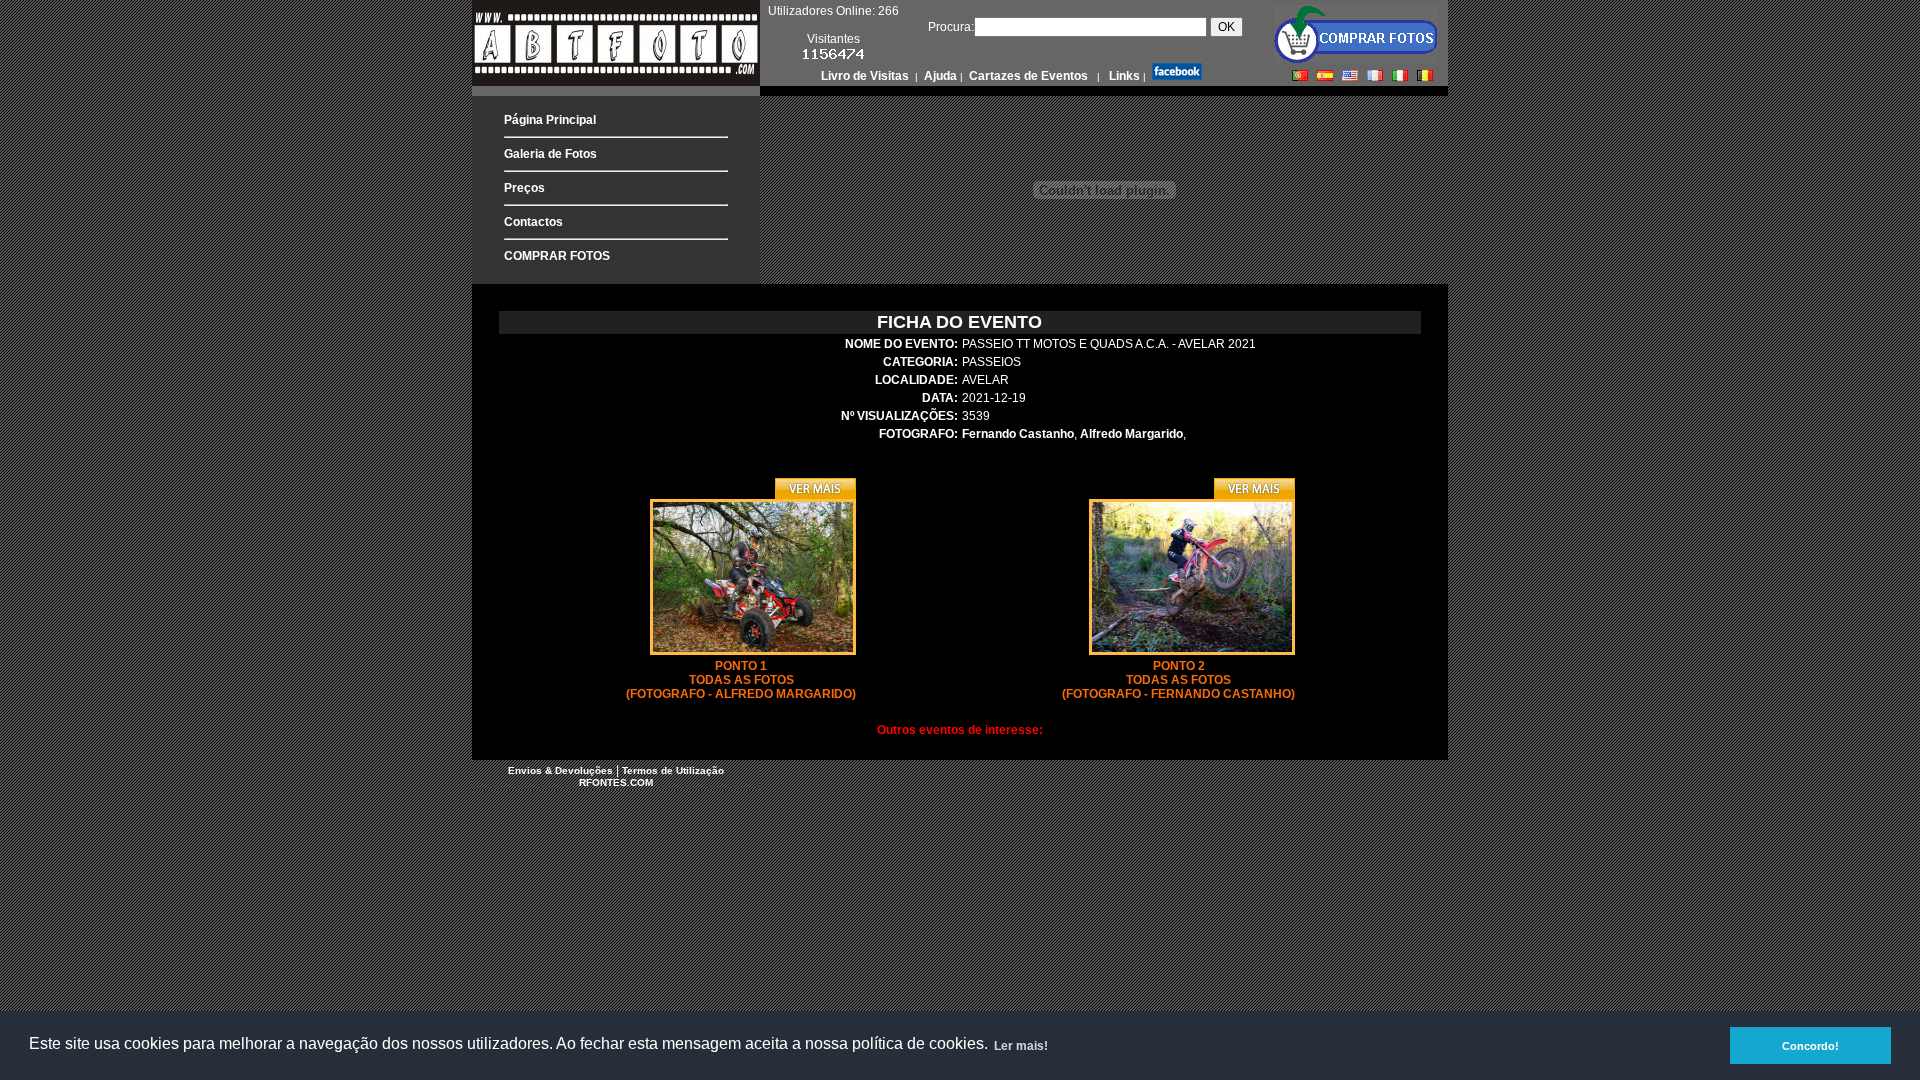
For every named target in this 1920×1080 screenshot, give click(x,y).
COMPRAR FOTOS (557, 256)
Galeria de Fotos (550, 154)
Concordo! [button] (1810, 1046)
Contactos (533, 222)
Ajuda (939, 76)
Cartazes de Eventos (1027, 76)
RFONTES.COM (616, 782)
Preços (524, 188)
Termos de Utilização (673, 770)
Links (1123, 76)
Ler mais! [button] (1021, 1046)
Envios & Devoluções (560, 770)
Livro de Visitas (866, 76)
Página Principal (550, 120)
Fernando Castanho (1018, 434)
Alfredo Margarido (1131, 434)
